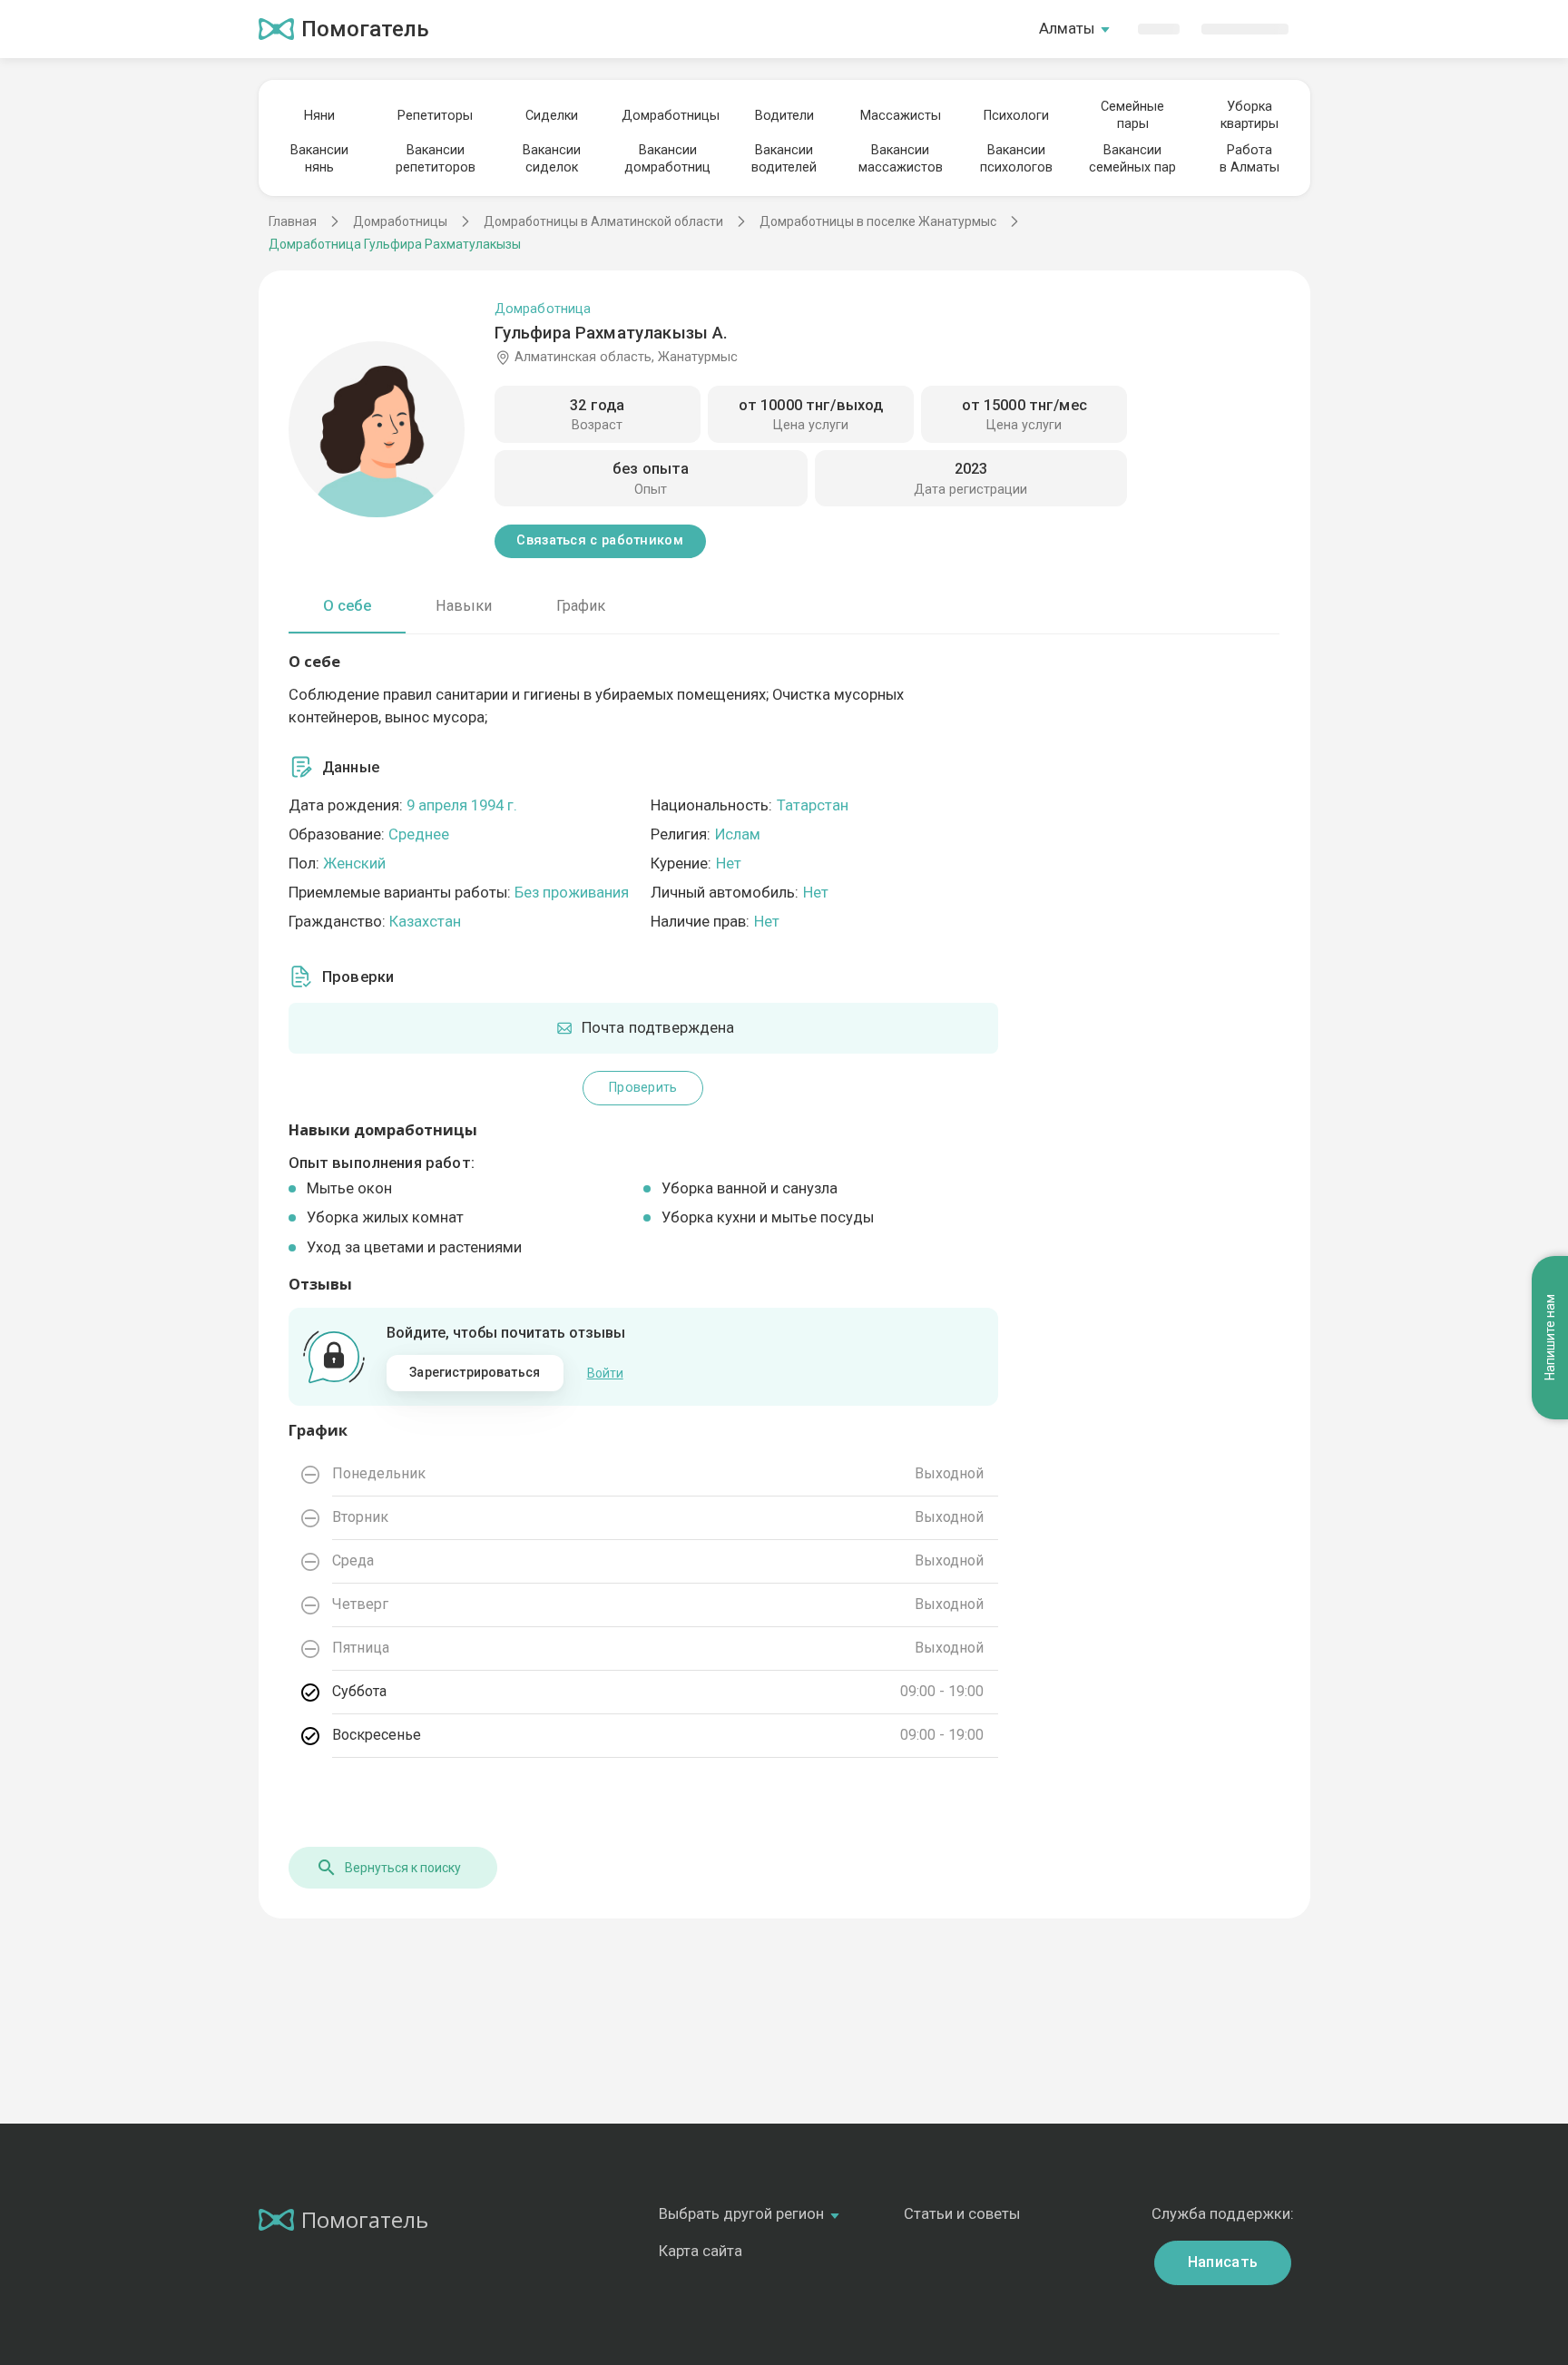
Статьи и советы (962, 2214)
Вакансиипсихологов (1016, 159)
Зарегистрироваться (475, 1372)
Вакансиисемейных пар (1132, 159)
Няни (319, 116)
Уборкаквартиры (1249, 115)
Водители (784, 116)
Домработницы (668, 116)
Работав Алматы (1249, 159)
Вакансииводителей (784, 159)
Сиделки (552, 116)
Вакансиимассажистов (901, 159)
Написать (1223, 2262)
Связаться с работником (599, 540)
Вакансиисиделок (552, 159)
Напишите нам (1550, 1337)
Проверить (643, 1088)
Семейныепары (1132, 115)
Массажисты (901, 116)
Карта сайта (701, 2251)
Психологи (1016, 116)
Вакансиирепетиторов (436, 159)
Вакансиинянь (319, 159)
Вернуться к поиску (403, 1868)
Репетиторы (435, 116)
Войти (605, 1373)
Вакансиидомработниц (667, 159)
